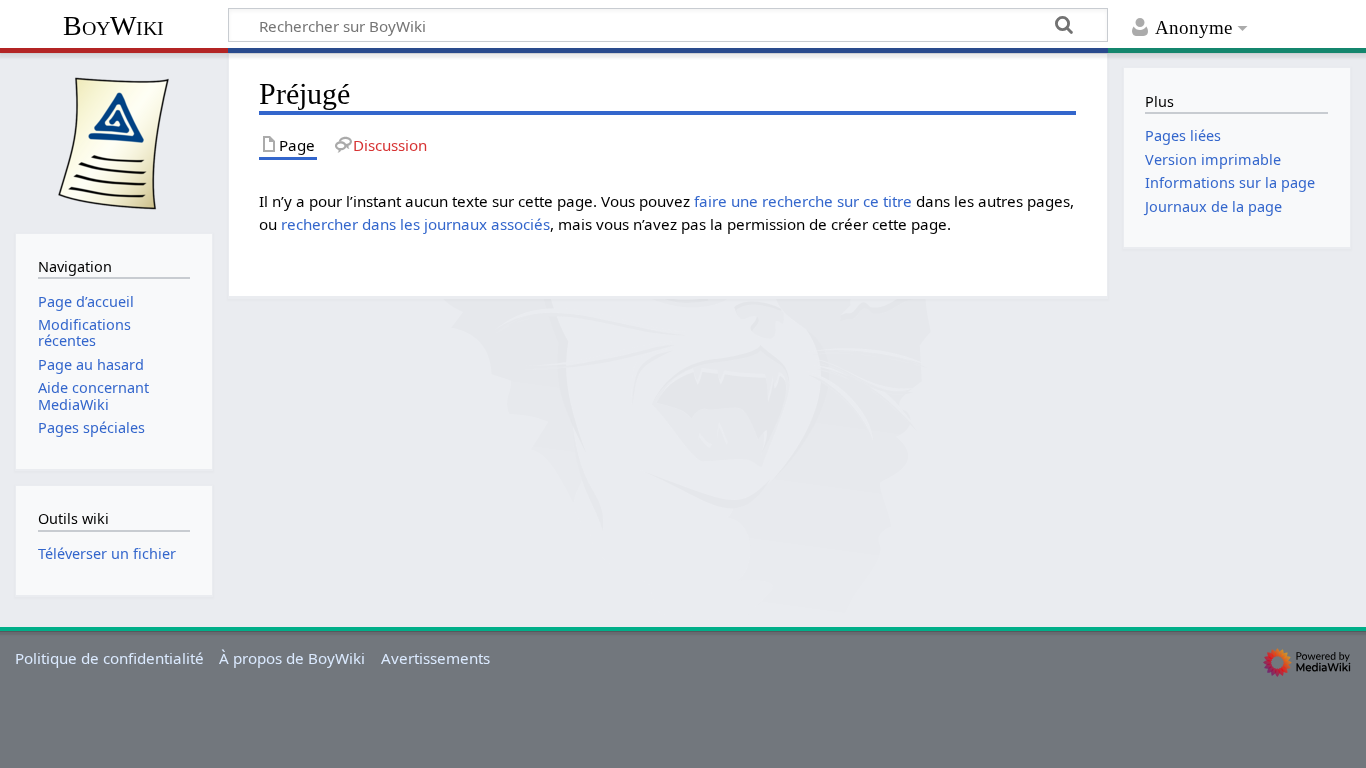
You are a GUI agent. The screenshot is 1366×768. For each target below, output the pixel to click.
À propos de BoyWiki (292, 658)
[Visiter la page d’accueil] (114, 141)
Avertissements (435, 658)
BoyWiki (113, 25)
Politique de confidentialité (109, 658)
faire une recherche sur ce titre (803, 201)
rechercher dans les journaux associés (415, 224)
